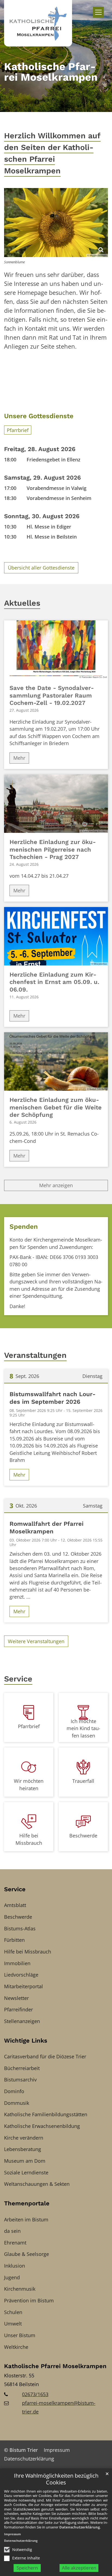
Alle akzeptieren (79, 2568)
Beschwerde (83, 1836)
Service (18, 1679)
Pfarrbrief (18, 430)
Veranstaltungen (35, 1355)
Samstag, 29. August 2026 (42, 478)
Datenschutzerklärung (80, 2527)
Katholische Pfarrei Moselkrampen (55, 2366)
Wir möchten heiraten (29, 1784)
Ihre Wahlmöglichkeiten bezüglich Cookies (56, 2479)
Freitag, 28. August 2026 (40, 449)
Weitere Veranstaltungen (36, 1641)
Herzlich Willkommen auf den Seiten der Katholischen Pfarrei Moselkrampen (52, 153)
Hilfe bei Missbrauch (29, 1839)
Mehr (19, 758)
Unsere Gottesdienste (39, 416)
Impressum (13, 2534)
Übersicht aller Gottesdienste (41, 568)
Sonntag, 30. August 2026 (42, 516)
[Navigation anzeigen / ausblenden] (98, 12)
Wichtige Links (26, 2041)
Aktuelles (22, 603)
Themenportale (27, 2203)
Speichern (27, 2568)
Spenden (24, 1226)
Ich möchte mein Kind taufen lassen (83, 1728)
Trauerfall (83, 1781)
